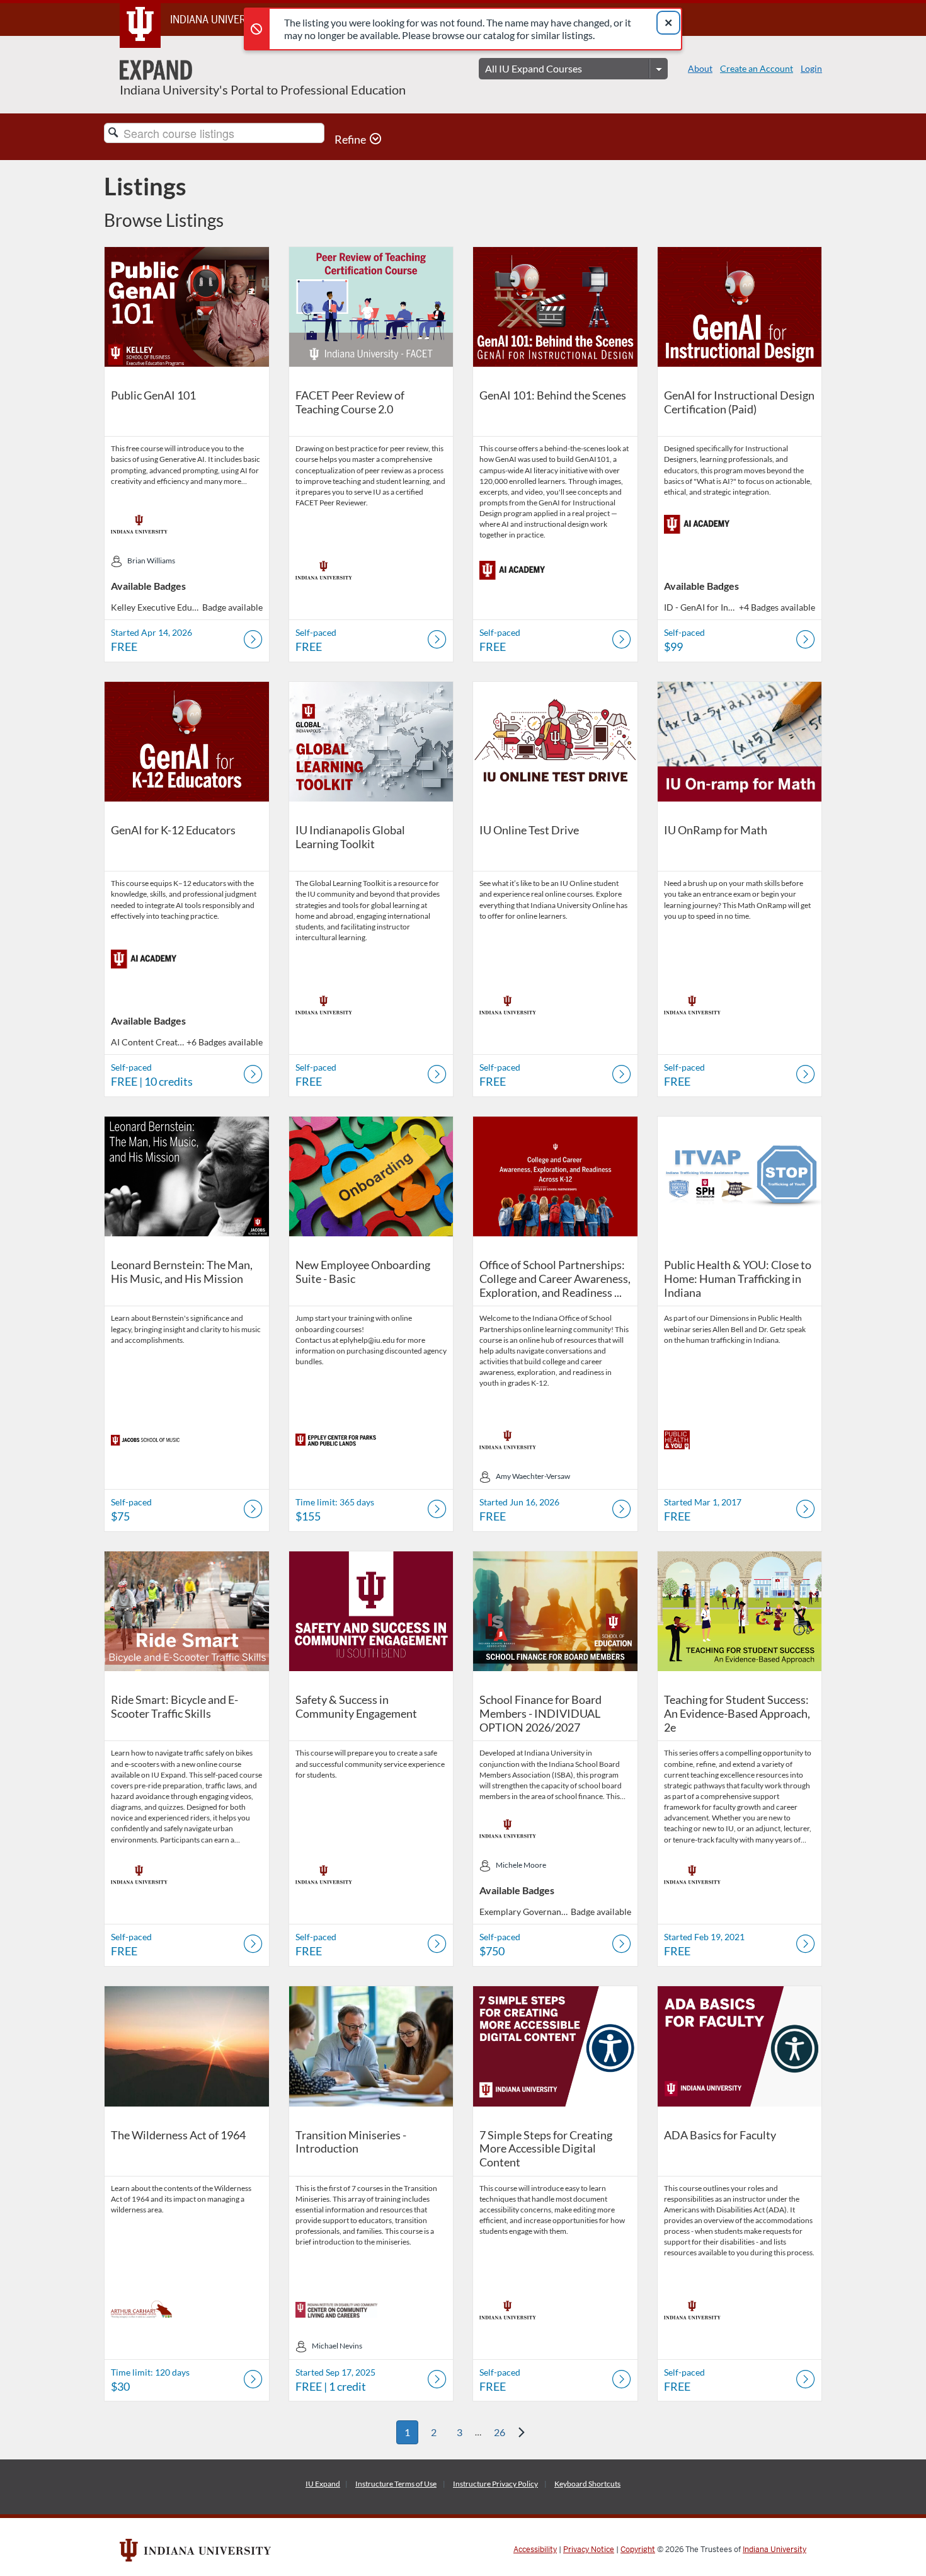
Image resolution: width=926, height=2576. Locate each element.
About (700, 68)
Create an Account (757, 68)
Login (811, 68)
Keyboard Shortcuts (587, 2484)
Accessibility (535, 2550)
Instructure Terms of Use (396, 2484)
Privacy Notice (589, 2550)
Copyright (638, 2550)
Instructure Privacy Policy (495, 2484)
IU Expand (323, 2484)
